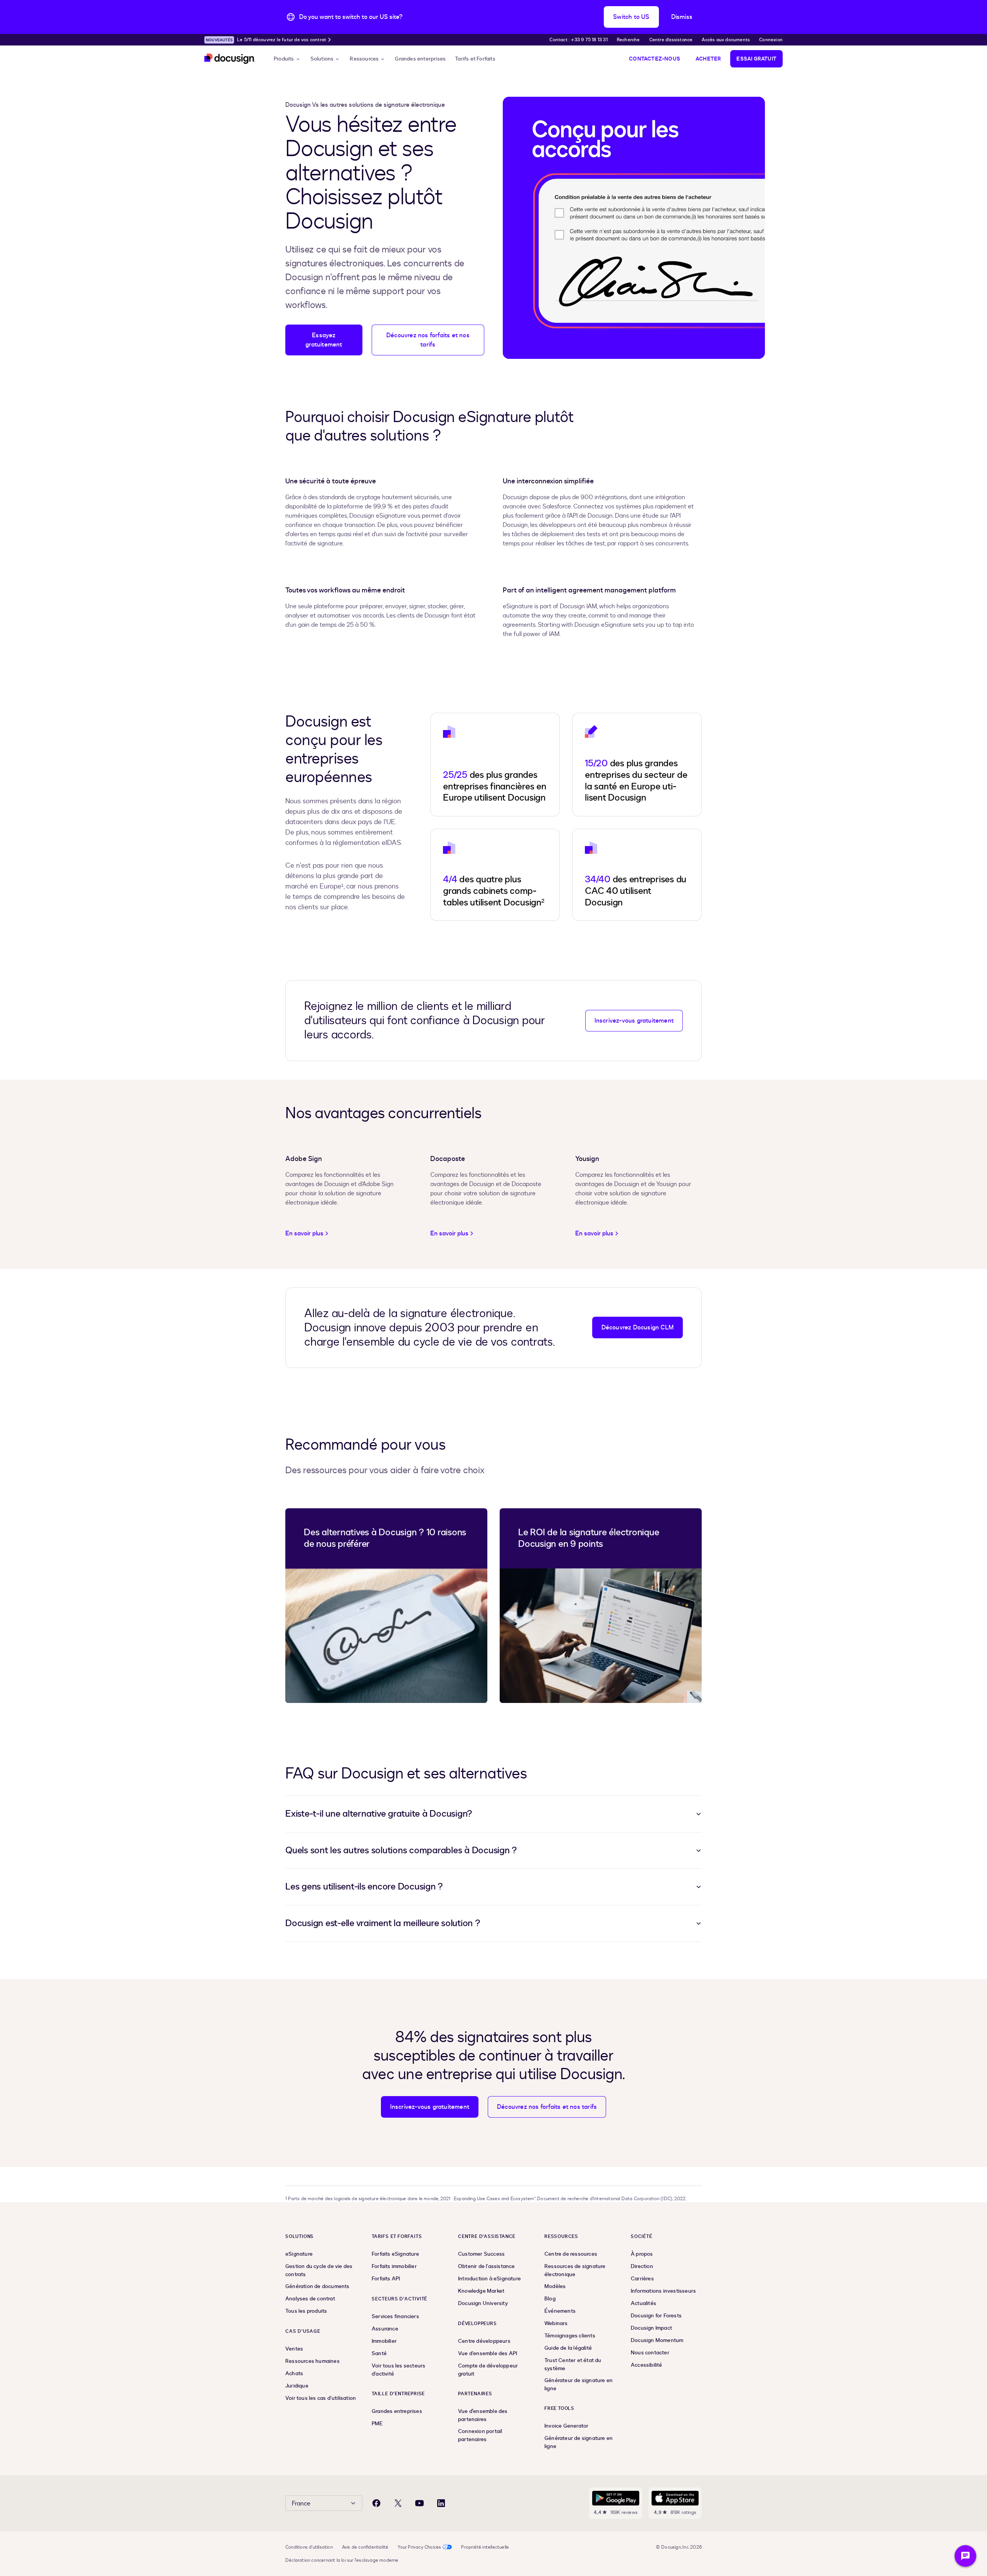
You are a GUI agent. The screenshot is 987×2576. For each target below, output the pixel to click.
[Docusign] (230, 59)
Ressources (364, 59)
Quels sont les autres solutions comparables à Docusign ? (401, 1850)
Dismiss (682, 17)
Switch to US (631, 17)
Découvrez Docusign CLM (638, 1328)
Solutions (322, 59)
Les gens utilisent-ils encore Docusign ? (364, 1887)
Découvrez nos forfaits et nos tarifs (428, 340)
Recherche (628, 40)
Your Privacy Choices (419, 2547)
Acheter (708, 59)
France (301, 2504)
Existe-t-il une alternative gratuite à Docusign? (379, 1814)
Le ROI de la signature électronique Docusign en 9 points (589, 1538)
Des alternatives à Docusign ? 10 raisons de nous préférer (385, 1538)
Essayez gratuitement (324, 340)
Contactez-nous (654, 59)
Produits (284, 59)
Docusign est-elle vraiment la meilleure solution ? (383, 1923)
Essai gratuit (756, 59)
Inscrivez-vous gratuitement (634, 1021)
